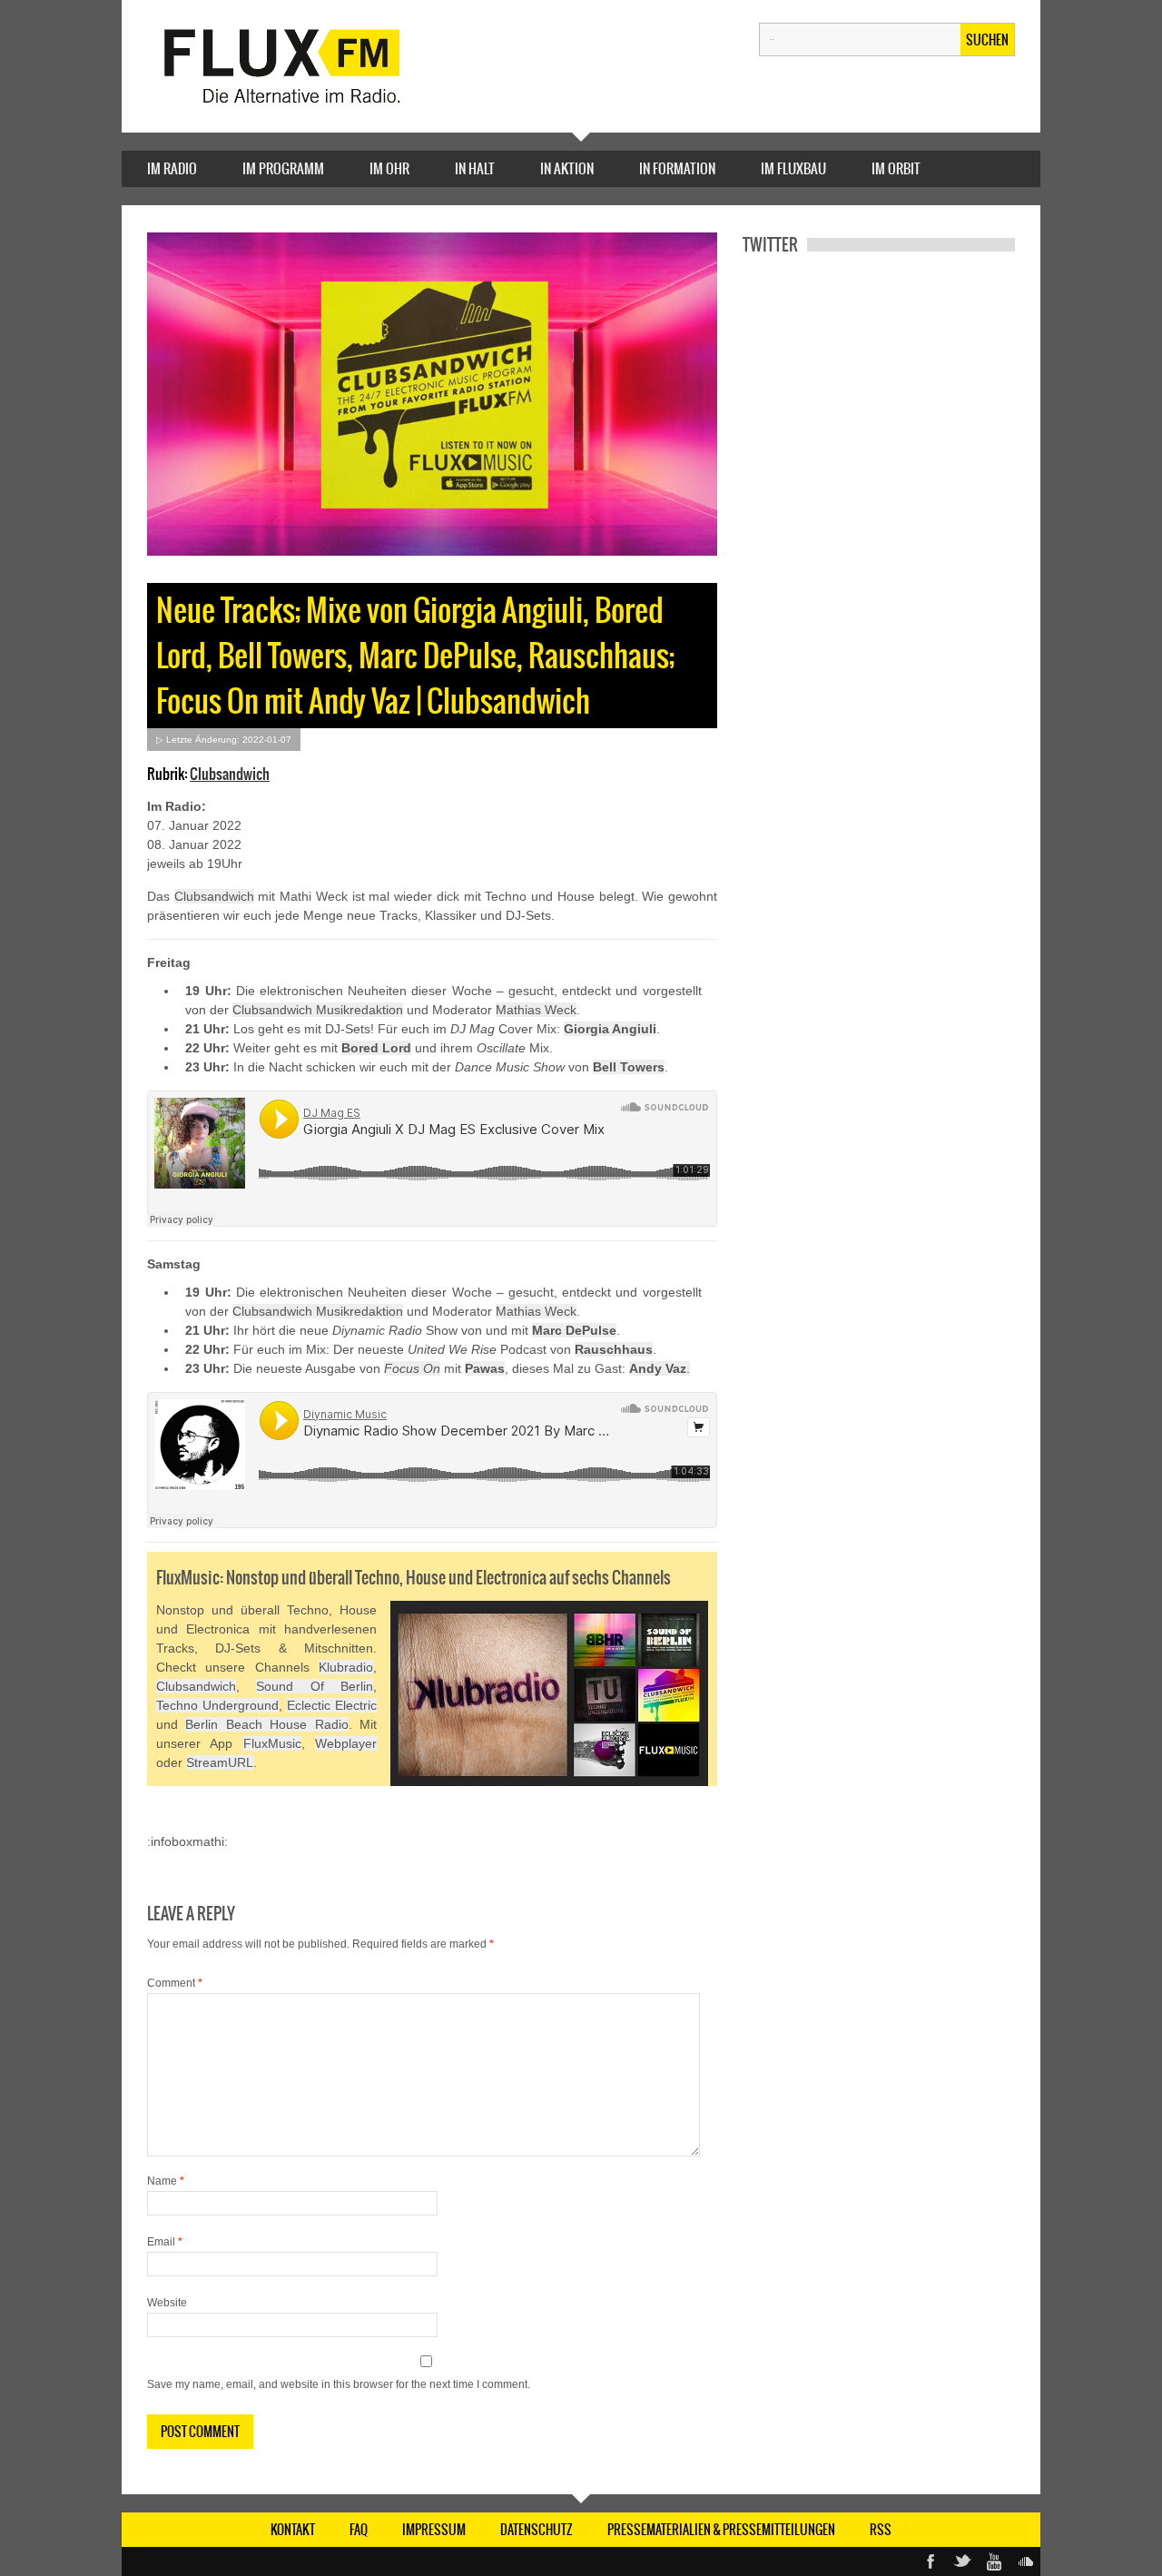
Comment (175, 1983)
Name (166, 2181)
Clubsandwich (230, 774)
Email (165, 2242)
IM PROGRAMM (283, 168)
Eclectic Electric (332, 1705)
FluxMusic (272, 1743)
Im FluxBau (793, 168)
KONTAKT (293, 2530)
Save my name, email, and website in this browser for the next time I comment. (339, 2384)
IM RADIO (172, 168)
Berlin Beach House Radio (266, 1724)
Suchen (987, 40)
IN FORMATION (677, 168)
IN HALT (475, 168)
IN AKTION (567, 168)
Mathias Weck (536, 1010)
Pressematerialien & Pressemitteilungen (721, 2530)
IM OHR (389, 168)
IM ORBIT (896, 168)
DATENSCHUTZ (537, 2530)
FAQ (359, 2530)
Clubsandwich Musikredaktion (318, 1010)
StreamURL (220, 1762)
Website (167, 2303)
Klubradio (346, 1667)
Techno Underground (217, 1705)
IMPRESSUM (434, 2530)
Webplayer (346, 1743)
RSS (881, 2530)
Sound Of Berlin (315, 1686)
